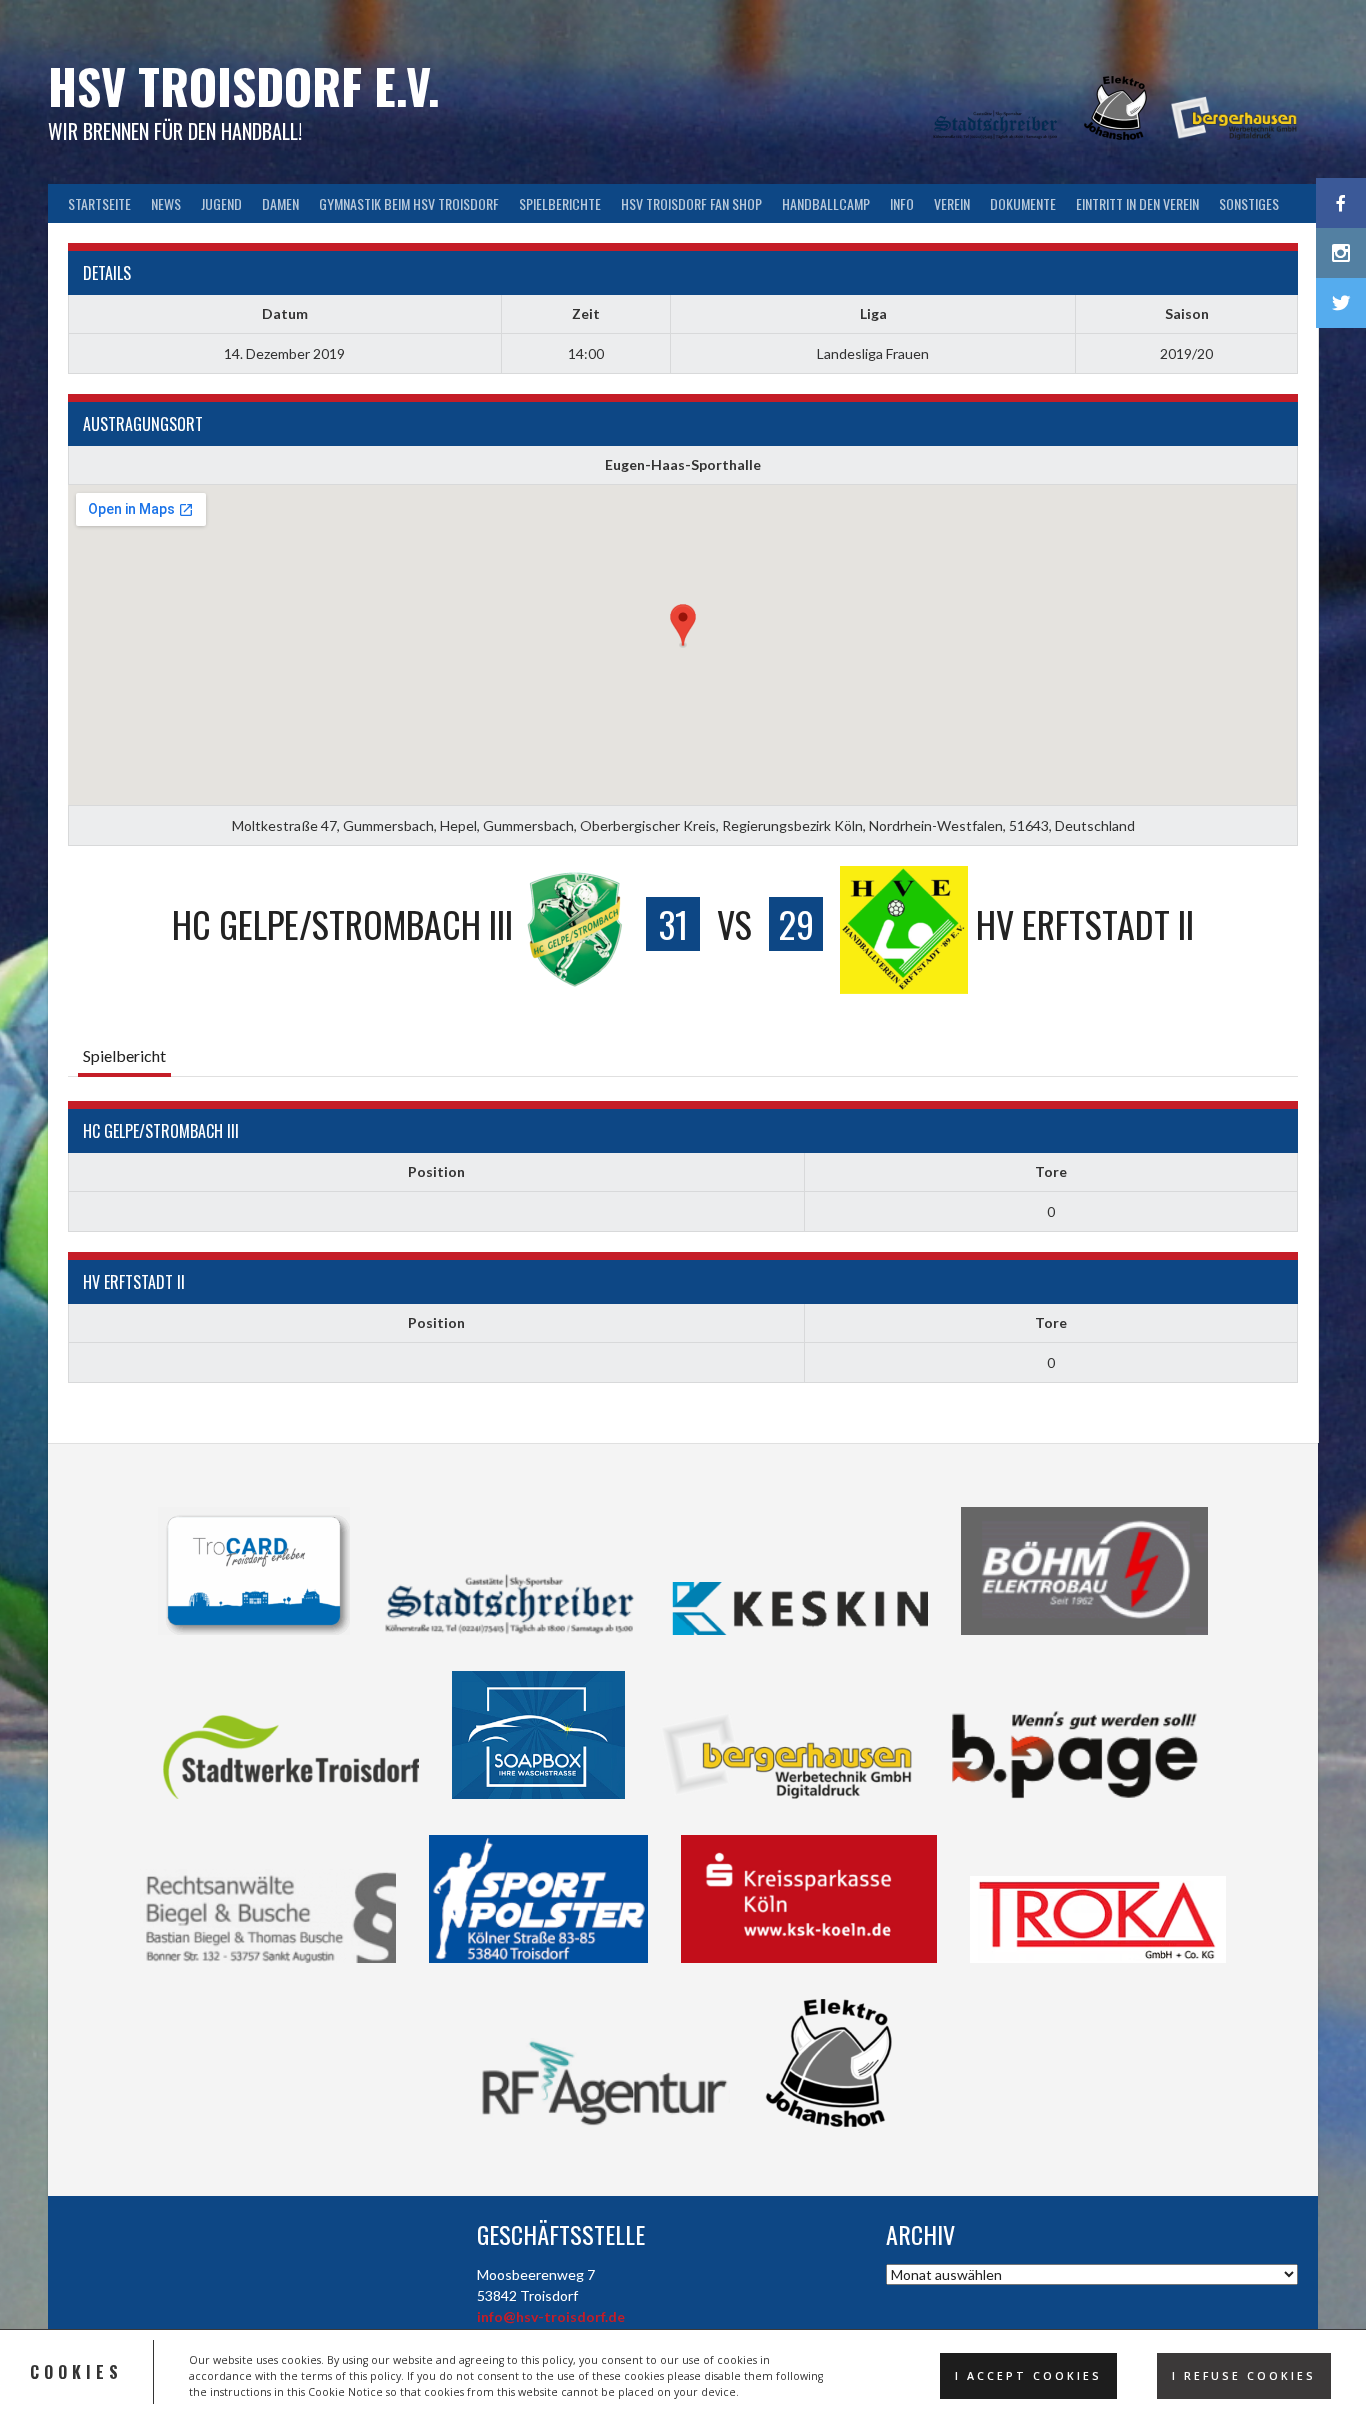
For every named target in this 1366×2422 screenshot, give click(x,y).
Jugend (221, 203)
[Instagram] (1341, 253)
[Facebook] (1341, 203)
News (166, 203)
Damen (280, 203)
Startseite (99, 203)
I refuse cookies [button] (1244, 2376)
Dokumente (1023, 203)
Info (902, 203)
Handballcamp (826, 203)
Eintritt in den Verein (1137, 203)
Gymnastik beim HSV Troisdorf (409, 203)
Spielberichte (560, 203)
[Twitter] (1341, 303)
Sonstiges (1249, 203)
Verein (952, 203)
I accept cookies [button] (1028, 2376)
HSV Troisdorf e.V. (244, 85)
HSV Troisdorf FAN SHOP (691, 203)
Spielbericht (124, 1055)
